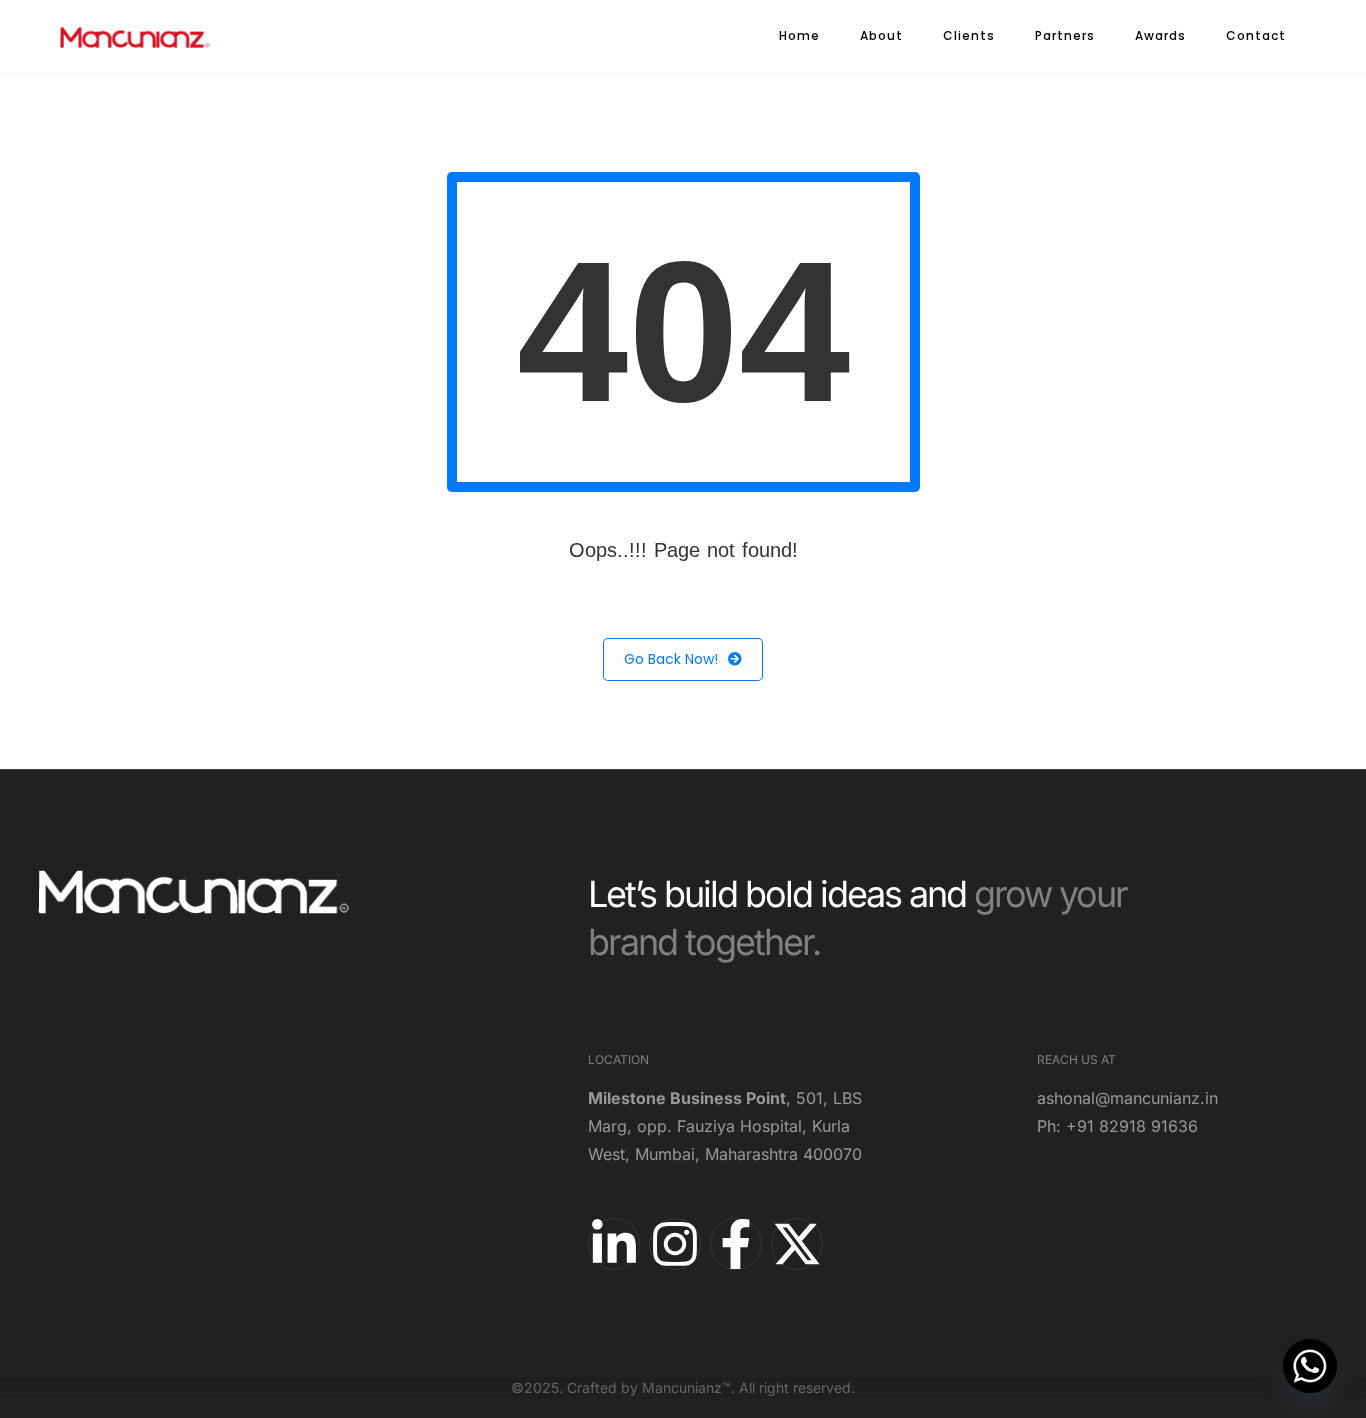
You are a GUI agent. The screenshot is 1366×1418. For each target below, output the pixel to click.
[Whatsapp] (1310, 1366)
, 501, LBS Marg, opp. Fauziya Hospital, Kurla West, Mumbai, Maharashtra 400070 (725, 1126)
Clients (969, 35)
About (881, 35)
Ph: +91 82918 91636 (1117, 1126)
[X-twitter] (797, 1244)
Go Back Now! (671, 659)
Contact (1256, 35)
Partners (1065, 35)
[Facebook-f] (736, 1244)
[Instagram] (675, 1244)
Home (799, 35)
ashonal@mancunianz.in (1127, 1098)
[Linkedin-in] (614, 1244)
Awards (1160, 35)
